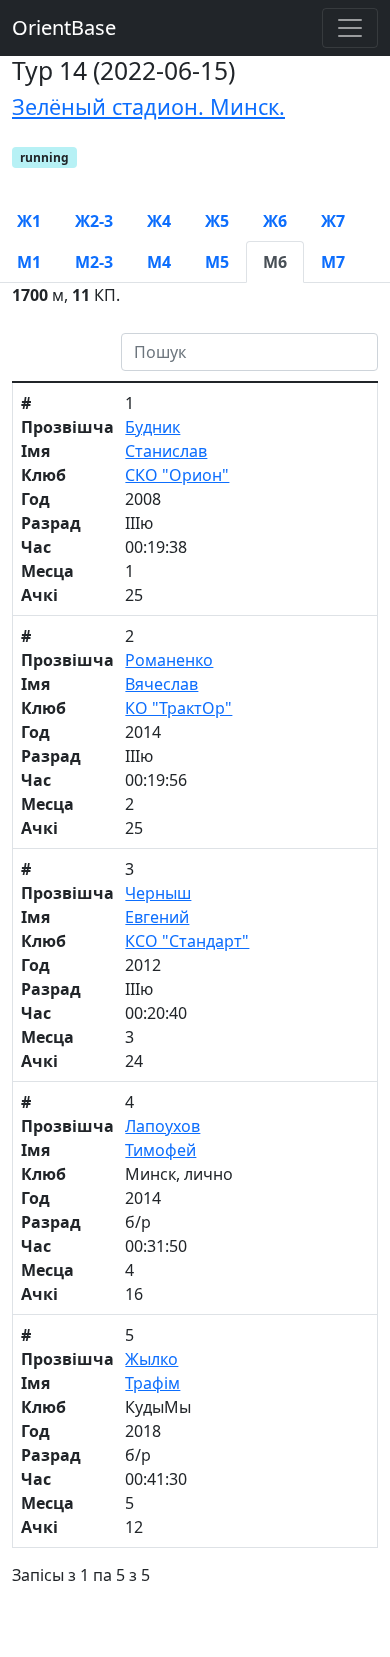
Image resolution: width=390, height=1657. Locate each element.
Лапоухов (162, 1126)
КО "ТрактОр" (178, 708)
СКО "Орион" (177, 475)
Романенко (169, 660)
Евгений (157, 917)
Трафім (152, 1383)
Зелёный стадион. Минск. (148, 106)
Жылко (151, 1359)
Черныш (158, 893)
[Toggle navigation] (350, 28)
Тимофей (160, 1150)
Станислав (166, 451)
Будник (152, 427)
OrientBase (64, 27)
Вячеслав (161, 684)
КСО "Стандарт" (187, 941)
